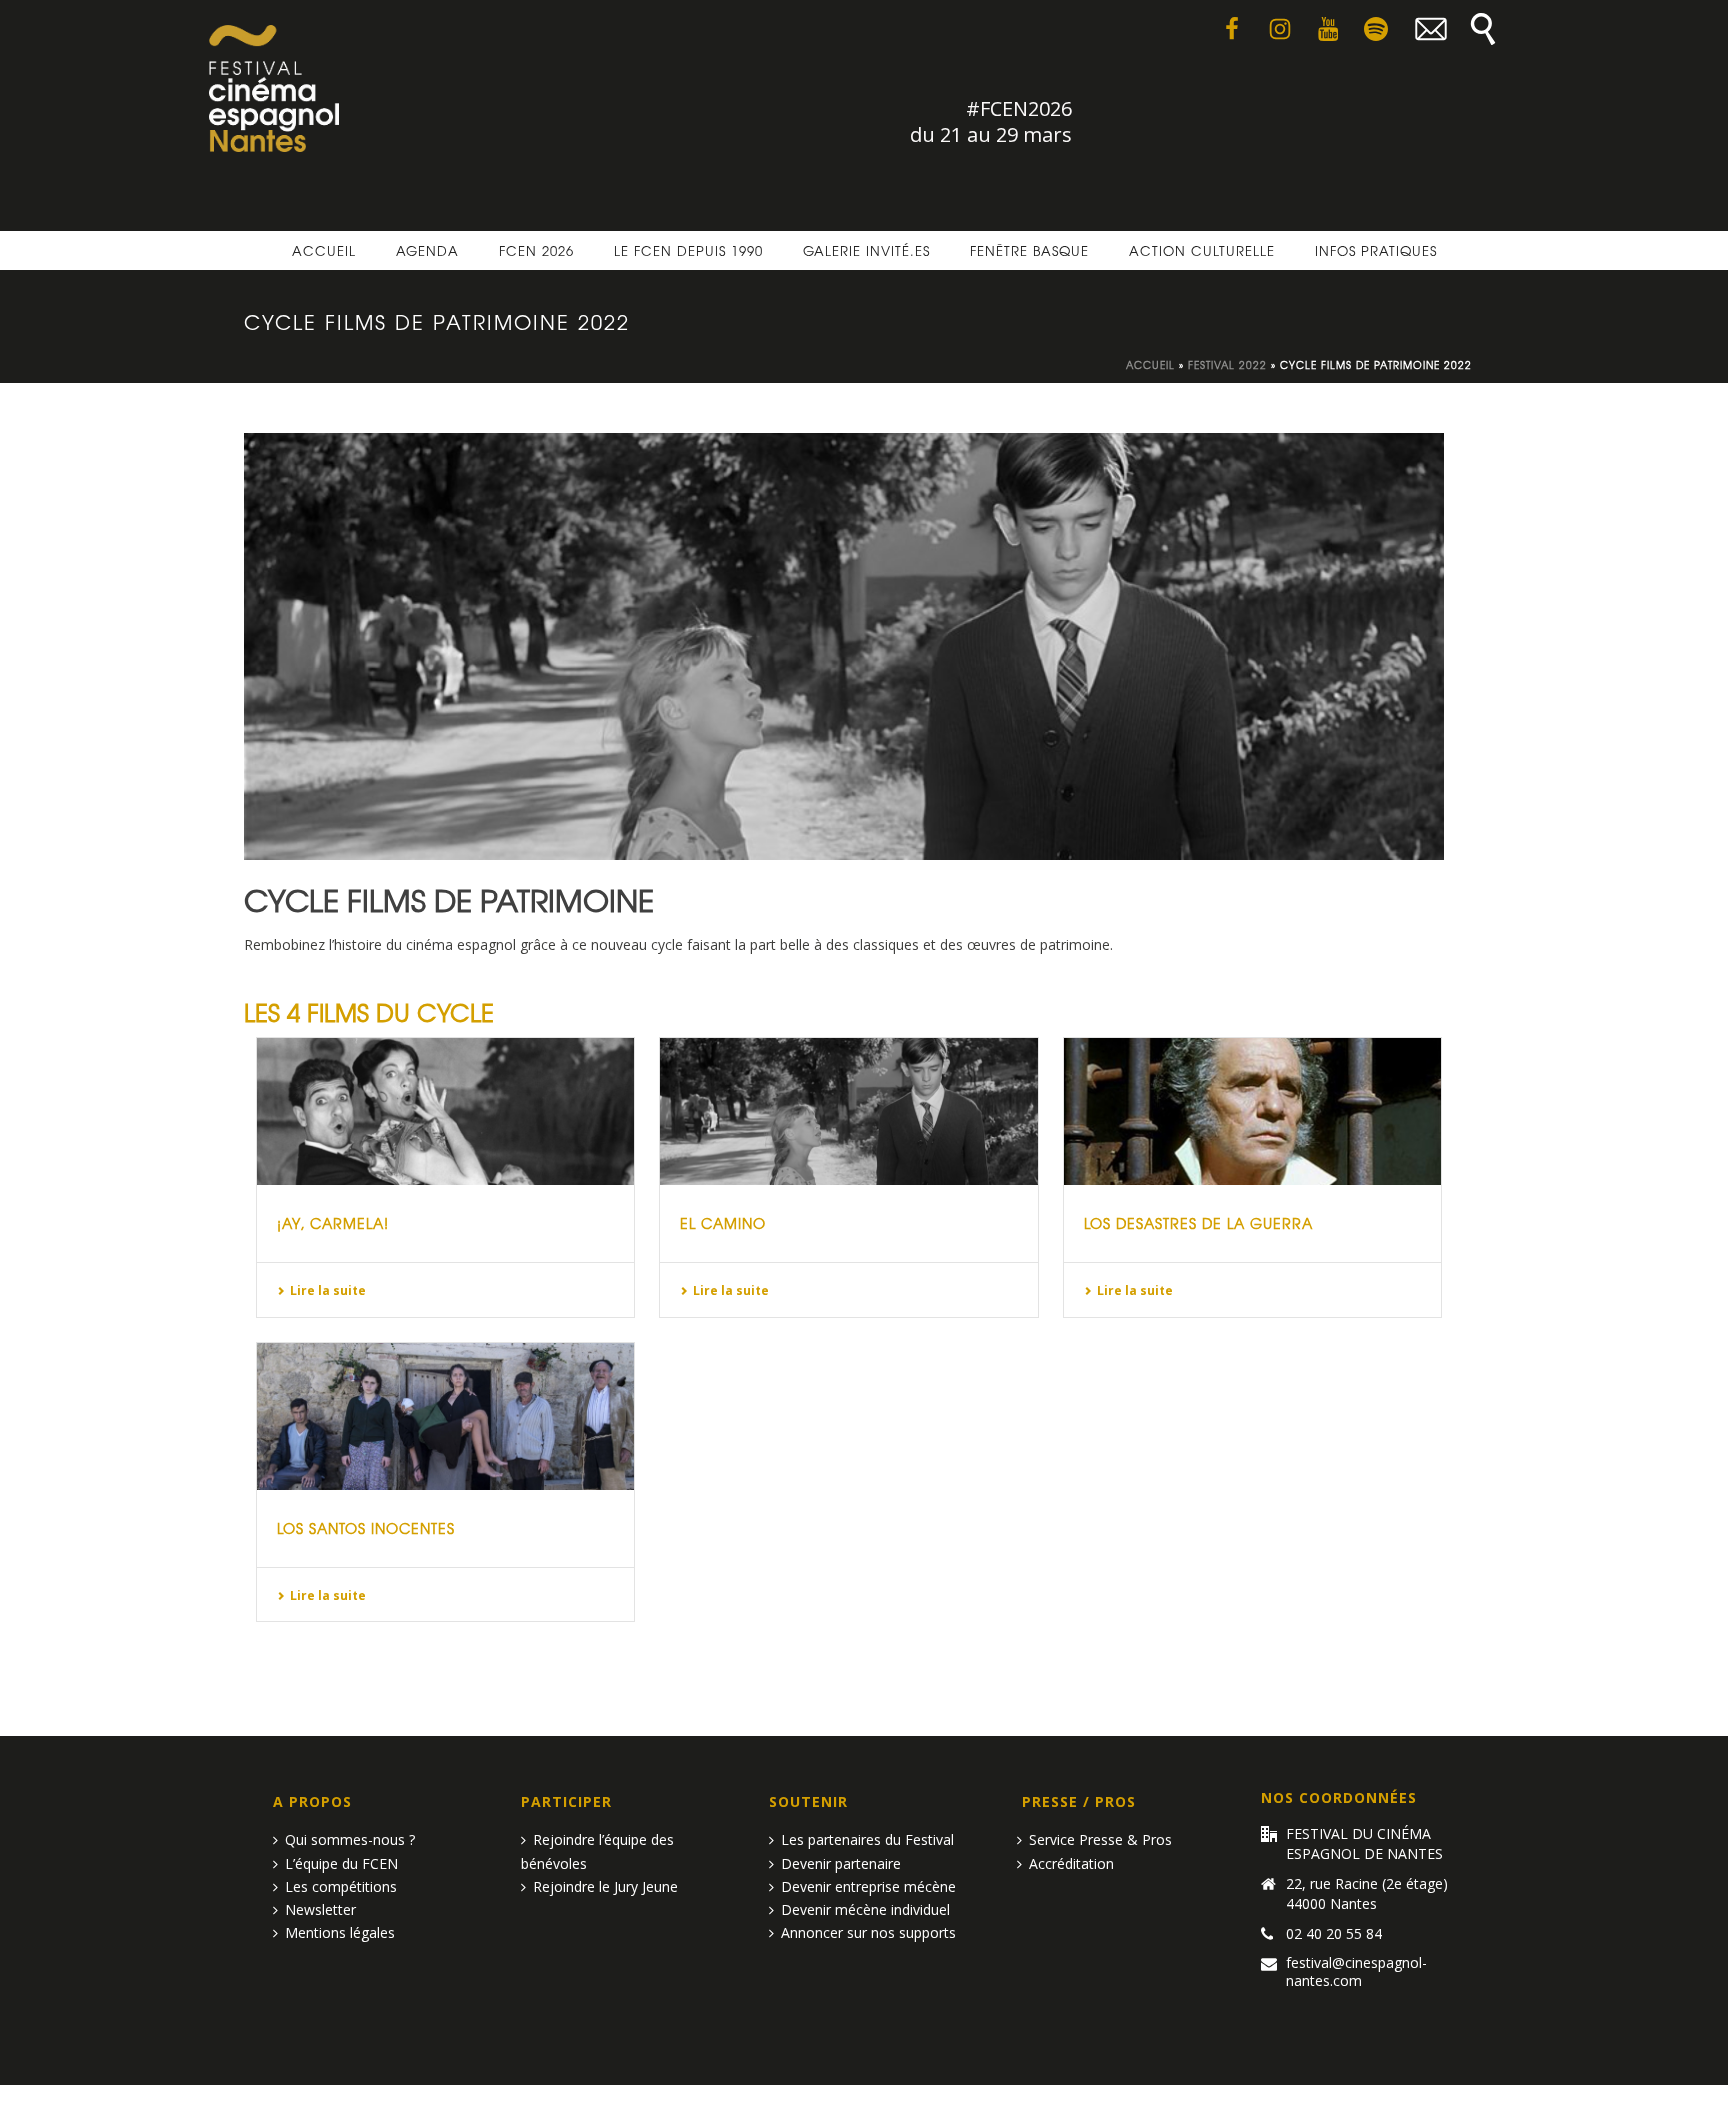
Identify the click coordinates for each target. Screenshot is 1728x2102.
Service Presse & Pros (1100, 1839)
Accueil (324, 250)
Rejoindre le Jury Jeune (605, 1886)
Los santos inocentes (366, 1528)
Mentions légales (340, 1932)
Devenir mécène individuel (865, 1909)
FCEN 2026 (536, 250)
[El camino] (848, 1111)
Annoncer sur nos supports (868, 1932)
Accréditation (1071, 1863)
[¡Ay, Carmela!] (445, 1111)
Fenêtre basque (1029, 250)
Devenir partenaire (841, 1863)
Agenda (427, 250)
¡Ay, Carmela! (333, 1223)
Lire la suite (328, 1290)
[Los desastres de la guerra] (1252, 1111)
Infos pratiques (1376, 250)
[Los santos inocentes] (445, 1416)
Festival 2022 (1227, 364)
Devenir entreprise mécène (868, 1886)
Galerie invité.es (866, 250)
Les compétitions (341, 1886)
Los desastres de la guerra (1198, 1223)
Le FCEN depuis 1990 (688, 250)
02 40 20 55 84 (1334, 1934)
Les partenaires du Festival (867, 1839)
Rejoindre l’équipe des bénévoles (597, 1851)
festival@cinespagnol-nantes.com (1356, 1972)
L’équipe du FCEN (341, 1863)
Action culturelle (1202, 250)
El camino (723, 1223)
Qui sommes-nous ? (350, 1839)
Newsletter (320, 1909)
